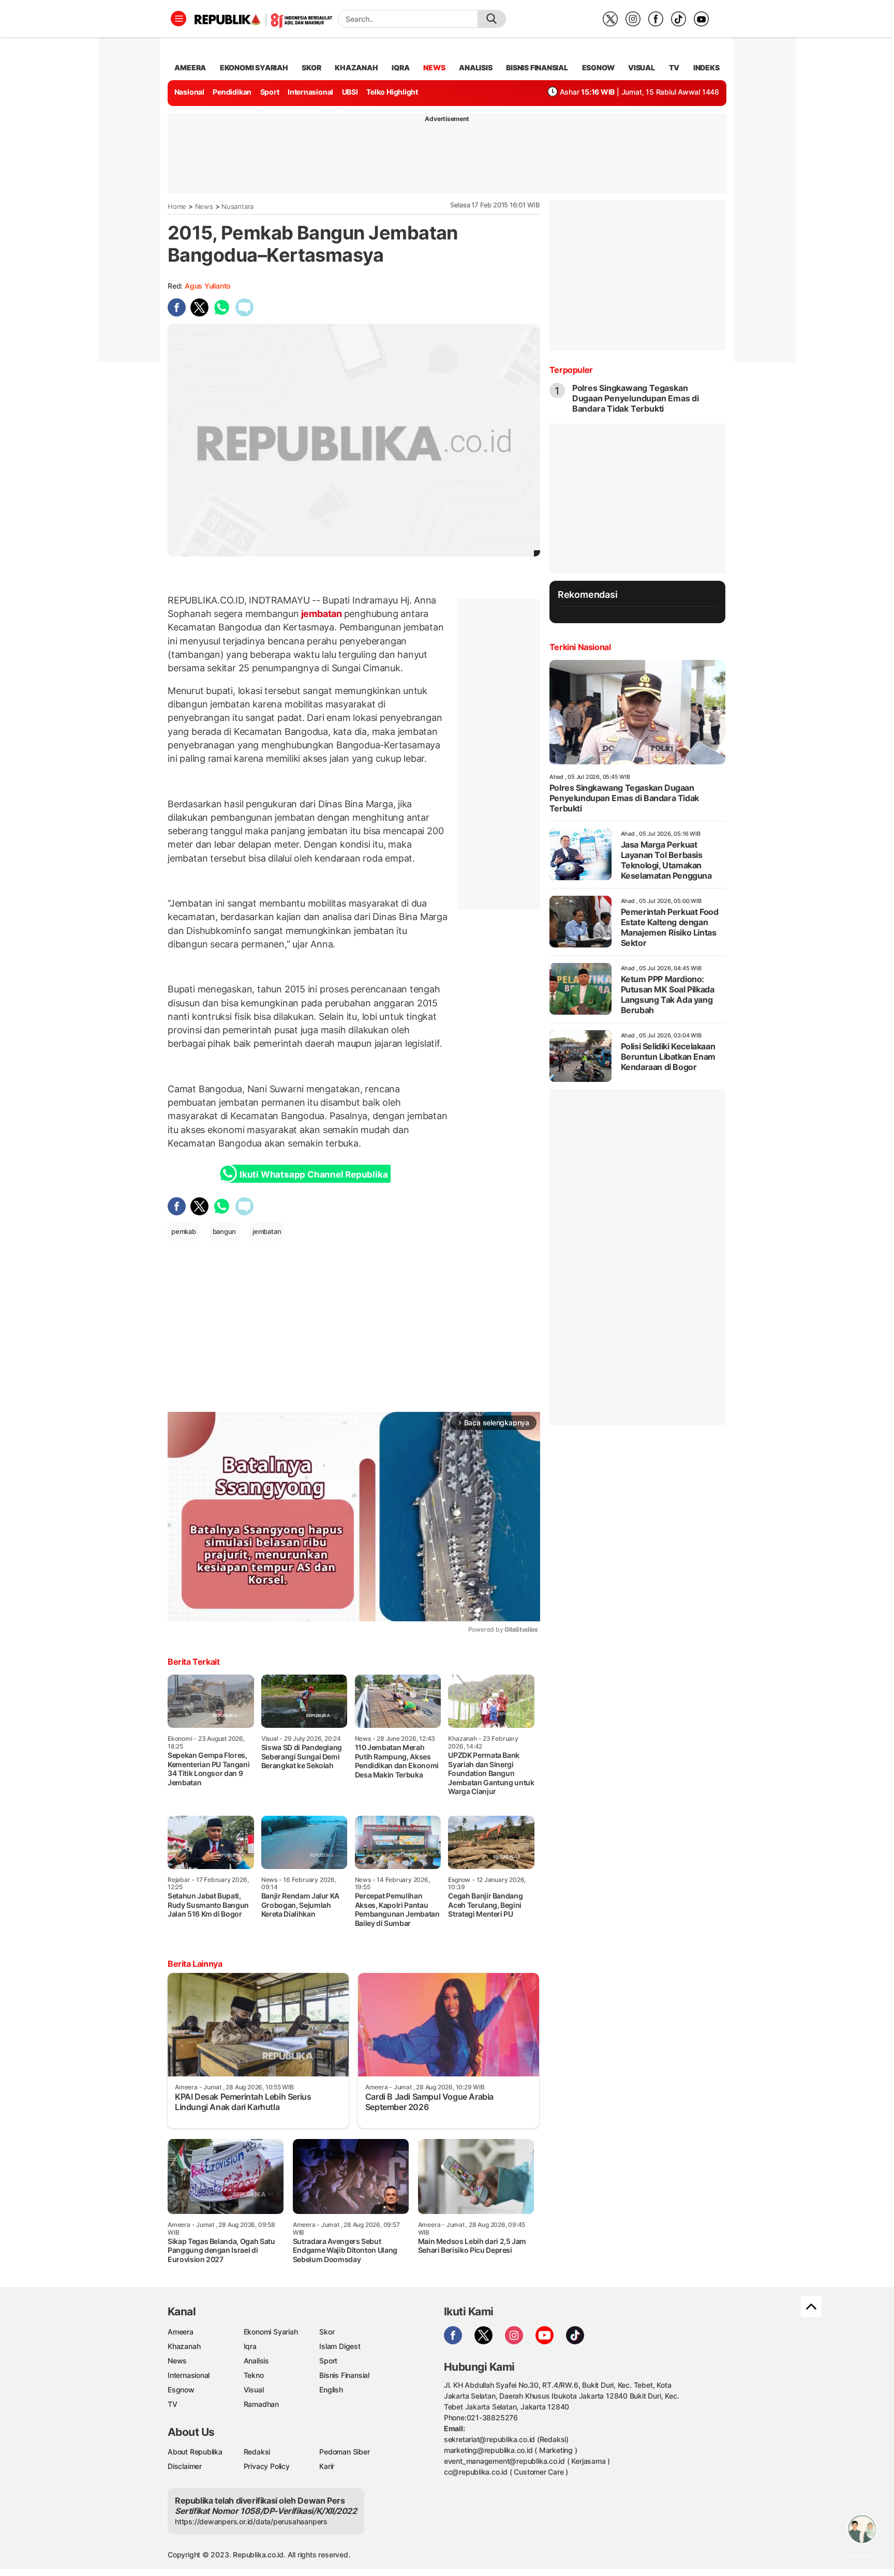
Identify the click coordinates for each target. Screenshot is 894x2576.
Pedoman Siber (344, 2452)
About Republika (195, 2452)
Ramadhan (261, 2404)
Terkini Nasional (580, 647)
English (331, 2390)
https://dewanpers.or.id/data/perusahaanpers (251, 2521)
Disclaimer (185, 2466)
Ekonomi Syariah (254, 67)
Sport (270, 92)
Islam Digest (340, 2346)
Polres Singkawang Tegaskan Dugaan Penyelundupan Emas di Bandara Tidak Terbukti (636, 398)
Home (177, 206)
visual (642, 67)
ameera (190, 67)
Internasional (310, 92)
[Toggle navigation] (178, 19)
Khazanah (184, 2346)
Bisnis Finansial (537, 67)
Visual (254, 2390)
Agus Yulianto (207, 286)
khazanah (356, 67)
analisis (475, 67)
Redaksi (257, 2452)
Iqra (250, 2346)
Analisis (256, 2361)
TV (674, 67)
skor (311, 67)
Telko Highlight (392, 92)
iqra (400, 67)
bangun (225, 1231)
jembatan (322, 614)
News (204, 206)
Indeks (706, 67)
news (434, 67)
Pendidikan (232, 92)
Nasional (189, 92)
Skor (327, 2332)
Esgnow (181, 2390)
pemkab (184, 1231)
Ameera (181, 2332)
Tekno (254, 2375)
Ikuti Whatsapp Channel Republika (314, 1174)
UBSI (350, 92)
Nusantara (237, 206)
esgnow (598, 67)
